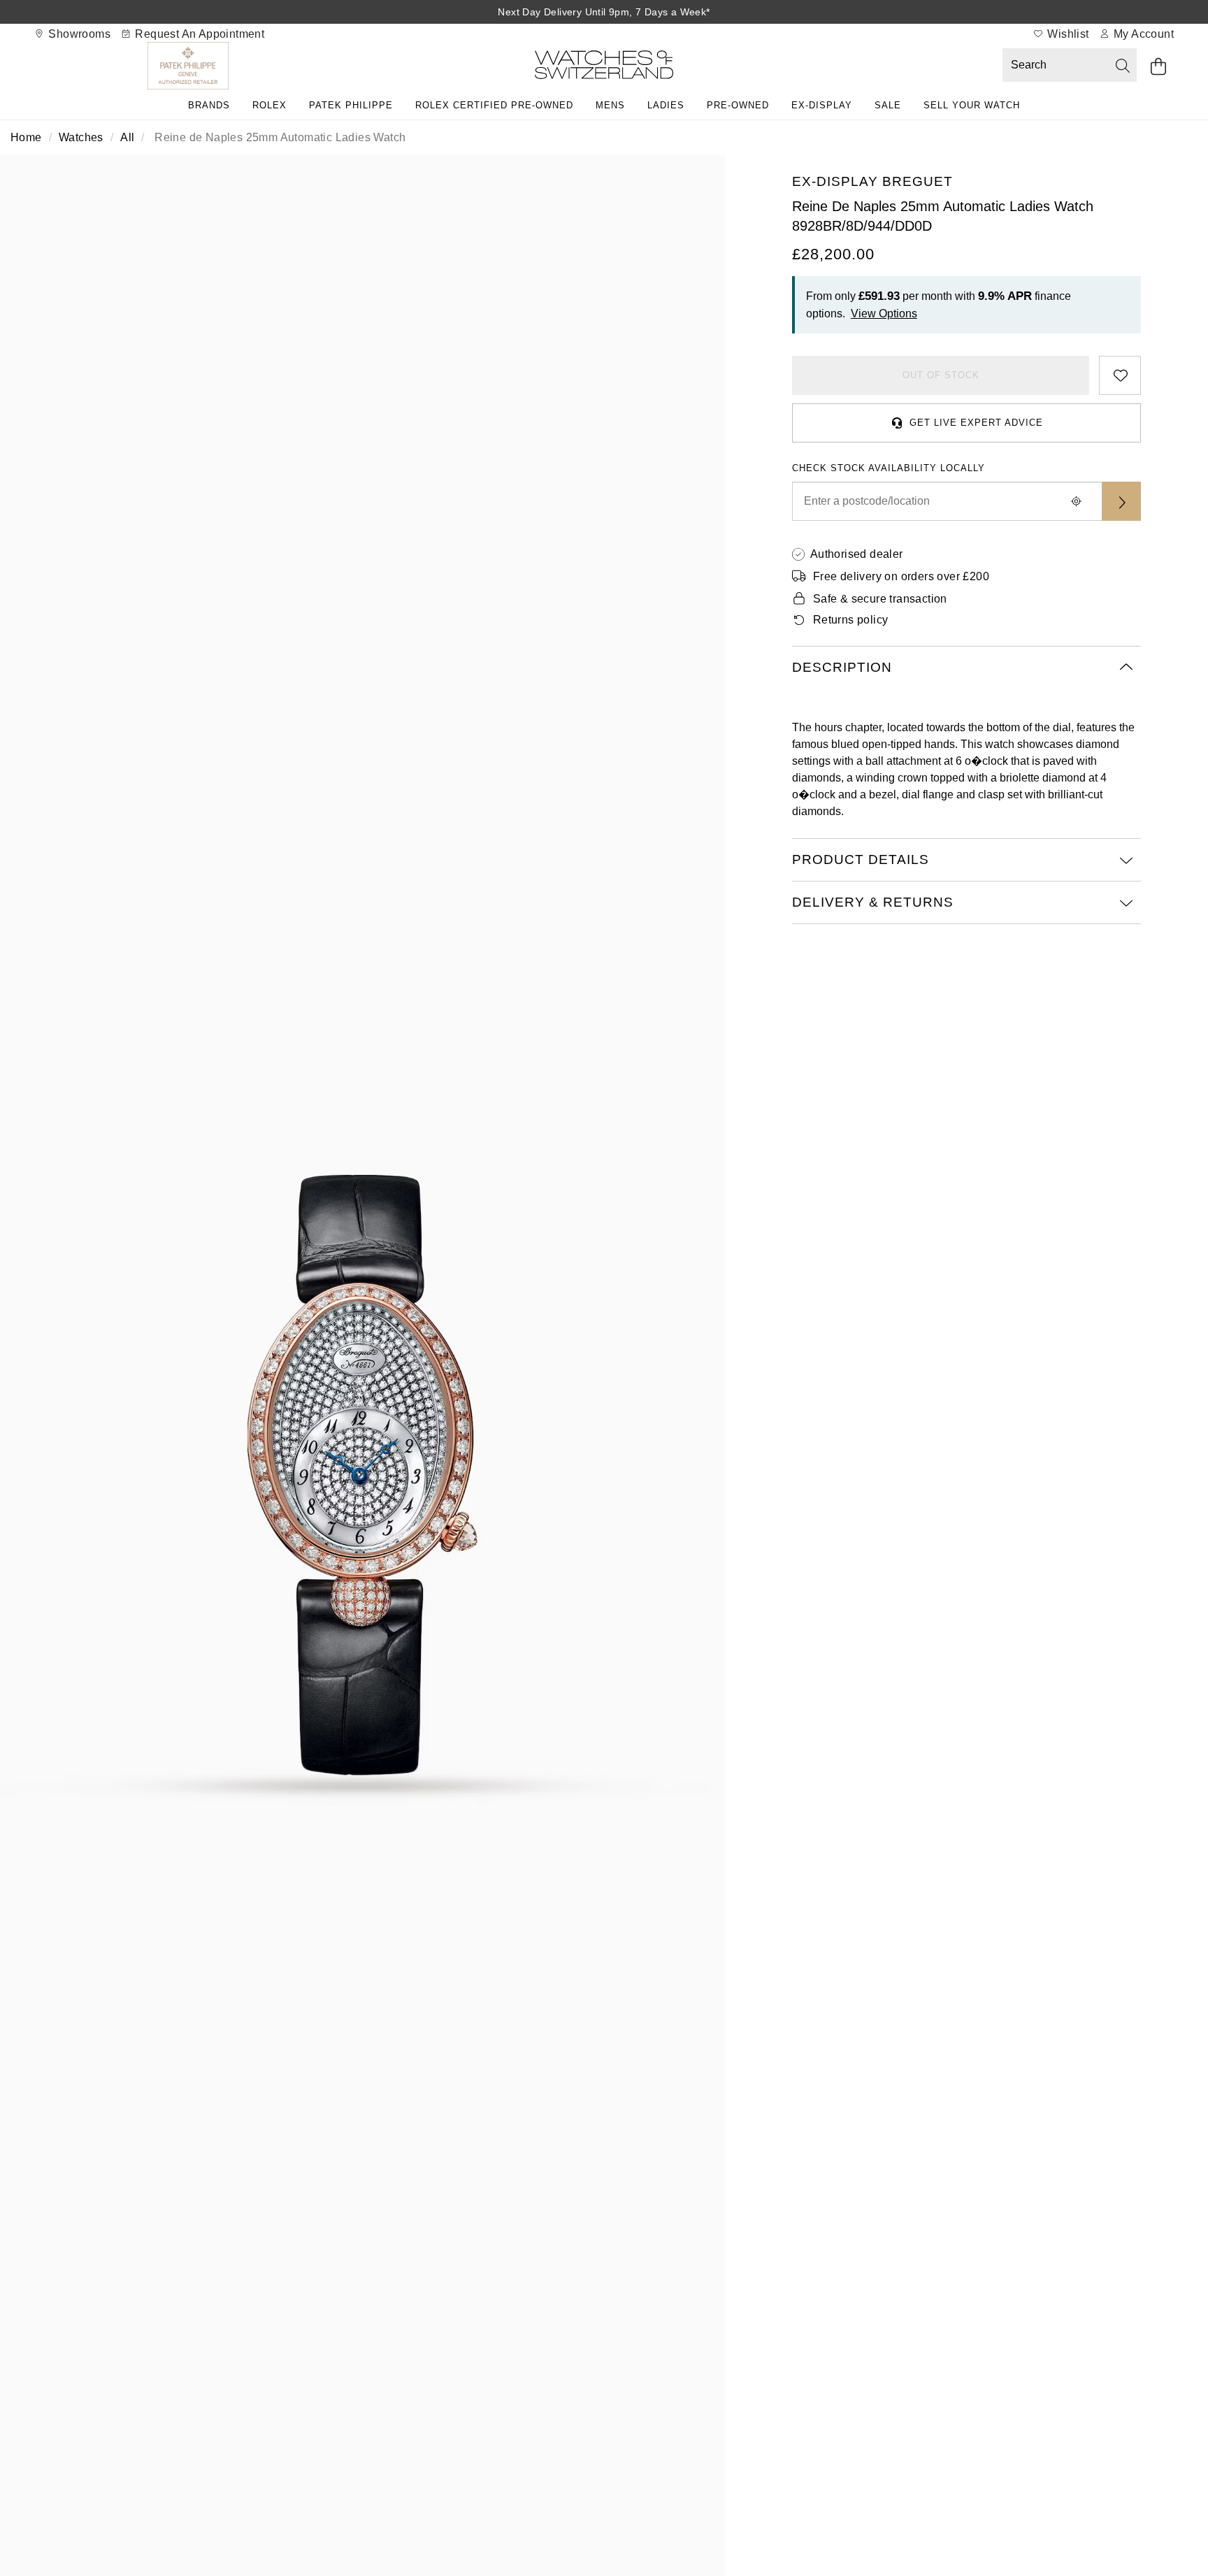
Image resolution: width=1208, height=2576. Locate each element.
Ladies (666, 105)
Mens (610, 105)
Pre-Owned (738, 105)
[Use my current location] (1077, 501)
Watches (81, 137)
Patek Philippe (351, 105)
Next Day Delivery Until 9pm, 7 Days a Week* (604, 12)
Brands (209, 105)
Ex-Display (822, 105)
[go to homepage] (604, 67)
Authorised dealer (857, 554)
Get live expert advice (976, 423)
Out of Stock (941, 375)
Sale (888, 105)
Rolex (269, 105)
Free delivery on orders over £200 (901, 576)
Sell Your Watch (972, 105)
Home (26, 137)
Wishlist (1067, 34)
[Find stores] (1121, 501)
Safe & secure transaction (880, 599)
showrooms (78, 34)
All (127, 137)
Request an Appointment (198, 34)
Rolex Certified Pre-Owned (494, 105)
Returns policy (851, 620)
